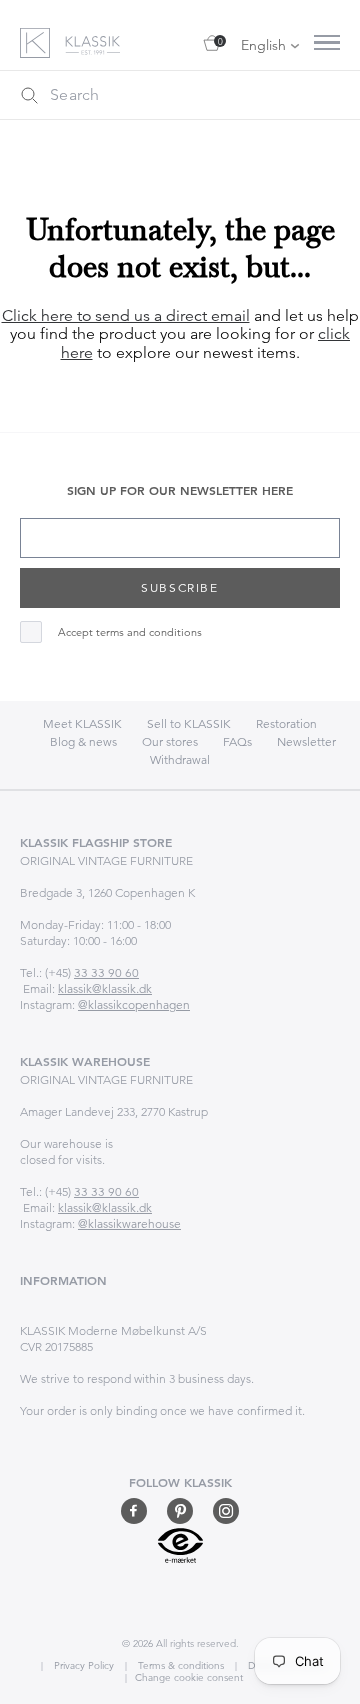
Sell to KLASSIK (189, 723)
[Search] (29, 95)
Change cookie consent (189, 1677)
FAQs (237, 741)
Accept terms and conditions (130, 632)
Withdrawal (180, 759)
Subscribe (179, 587)
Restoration (286, 723)
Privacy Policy (82, 1665)
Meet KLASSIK (82, 723)
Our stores (170, 741)
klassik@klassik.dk (105, 988)
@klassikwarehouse (129, 1223)
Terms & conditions (179, 1665)
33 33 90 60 (106, 972)
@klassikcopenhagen (134, 1004)
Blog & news (83, 741)
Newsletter (306, 741)
